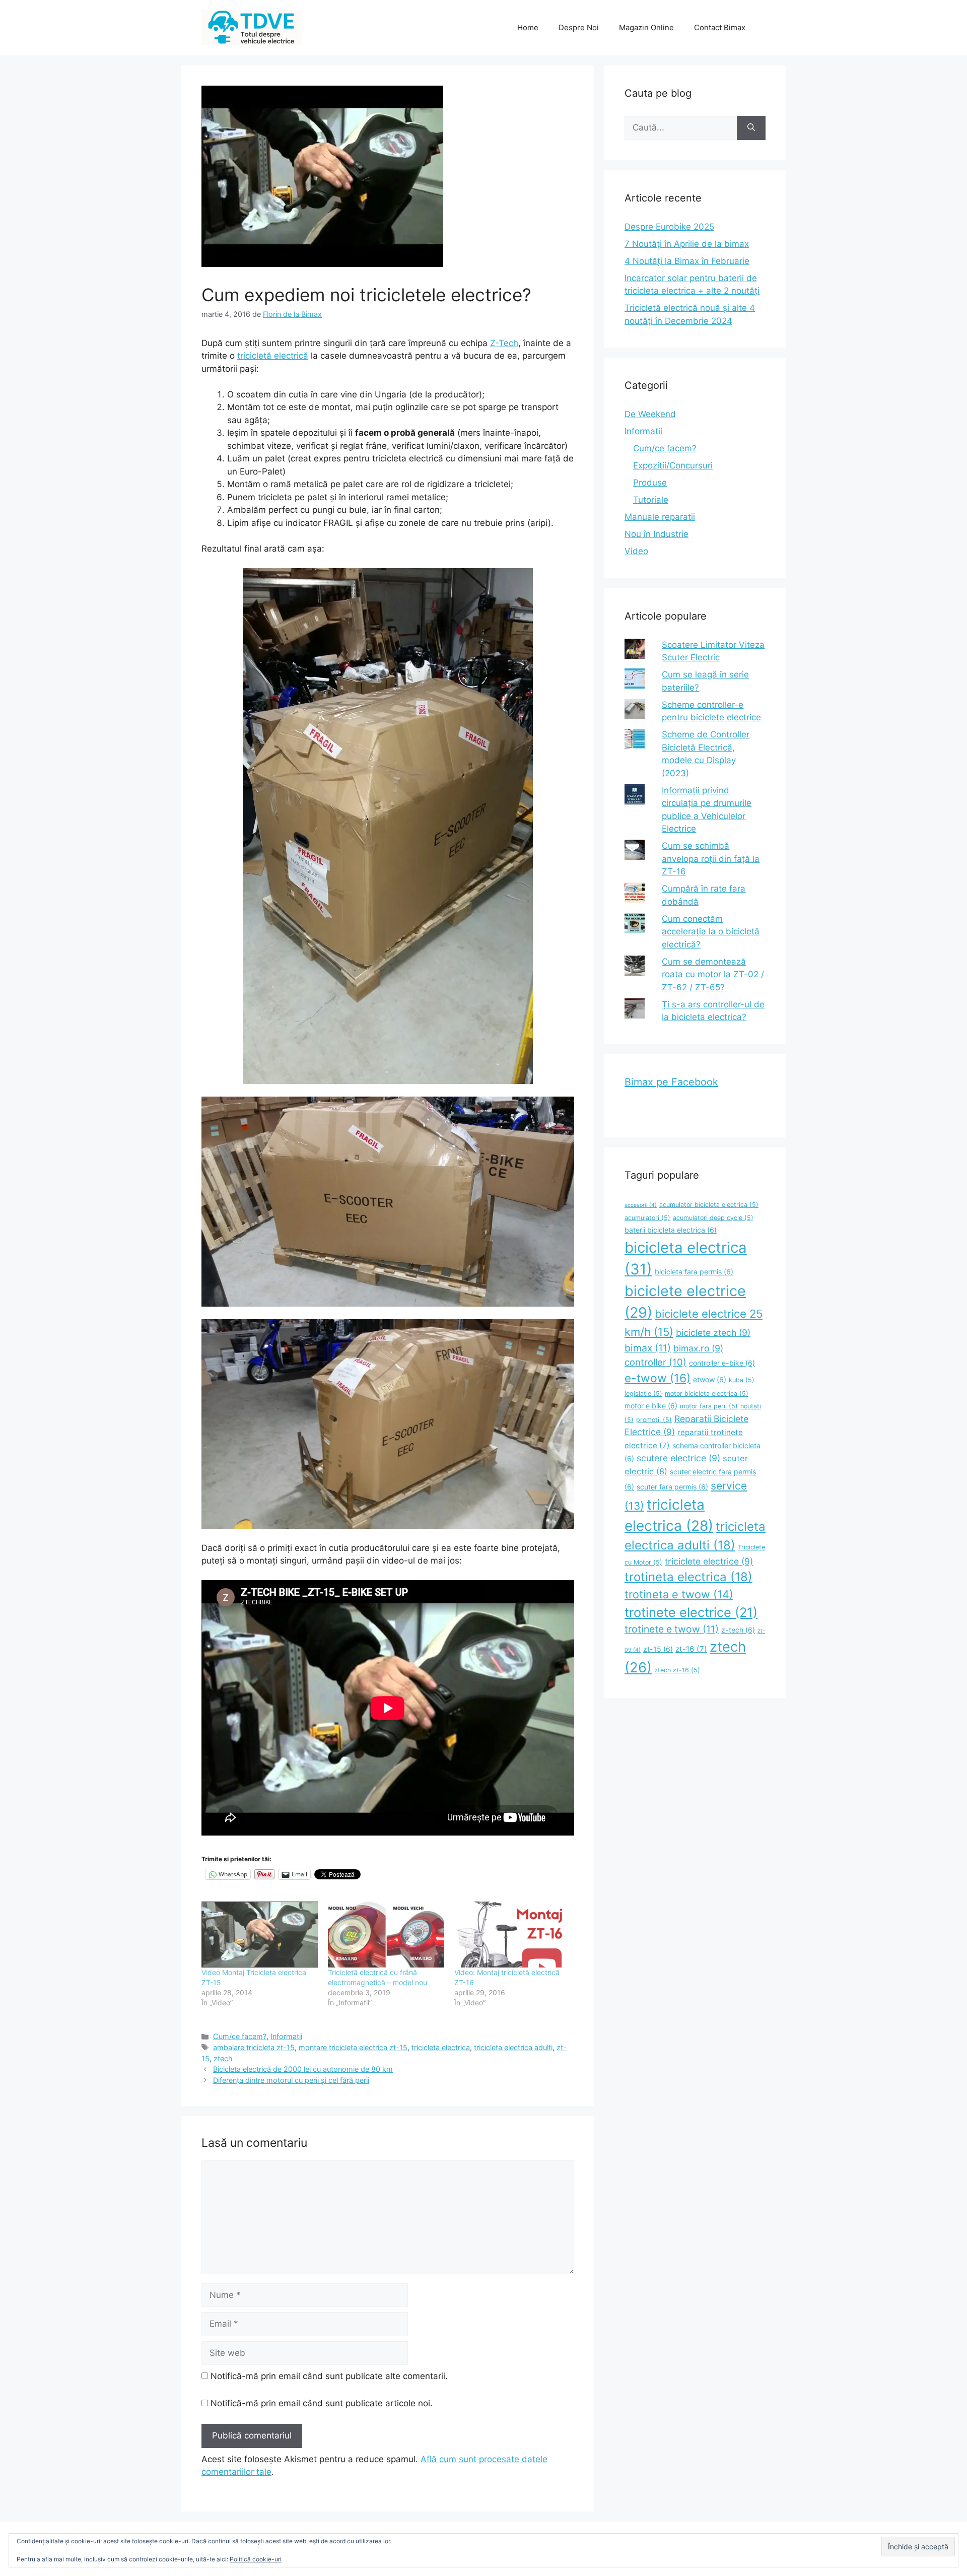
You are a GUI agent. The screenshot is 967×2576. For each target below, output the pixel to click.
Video (636, 551)
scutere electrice (678, 1458)
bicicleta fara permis (694, 1272)
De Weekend (650, 414)
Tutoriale (651, 500)
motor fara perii (709, 1406)
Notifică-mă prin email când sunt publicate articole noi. (322, 2403)
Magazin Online (646, 27)
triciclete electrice (709, 1561)
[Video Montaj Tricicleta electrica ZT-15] (260, 1935)
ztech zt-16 (677, 1670)
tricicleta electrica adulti (513, 2047)
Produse (650, 483)
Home (528, 27)
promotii (654, 1420)
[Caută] (751, 128)
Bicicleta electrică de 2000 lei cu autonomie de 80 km (303, 2069)
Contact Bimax (720, 27)
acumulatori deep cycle (713, 1218)
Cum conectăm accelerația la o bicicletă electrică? (711, 932)
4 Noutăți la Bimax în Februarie (687, 261)
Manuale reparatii (660, 517)
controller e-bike (722, 1363)
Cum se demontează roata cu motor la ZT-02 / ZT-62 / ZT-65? (713, 974)
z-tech (738, 1630)
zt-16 (691, 1649)
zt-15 (658, 1649)
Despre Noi (579, 27)
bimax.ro (698, 1348)
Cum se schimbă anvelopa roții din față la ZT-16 (711, 859)
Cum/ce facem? (240, 2036)
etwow (710, 1379)
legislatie (643, 1394)
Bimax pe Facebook (671, 1082)
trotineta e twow (679, 1594)
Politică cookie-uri (256, 2559)
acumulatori (647, 1218)
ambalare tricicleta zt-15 (254, 2047)
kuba (742, 1380)
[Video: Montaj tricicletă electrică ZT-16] (512, 1935)
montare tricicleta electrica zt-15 (353, 2047)
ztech (223, 2058)
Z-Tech (504, 343)
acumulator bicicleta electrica (709, 1205)
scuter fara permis (672, 1487)
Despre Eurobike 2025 (669, 227)
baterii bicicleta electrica (671, 1230)
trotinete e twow (672, 1629)
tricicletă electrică (273, 356)
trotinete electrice (691, 1612)
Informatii (286, 2036)
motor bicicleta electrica (707, 1394)
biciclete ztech (713, 1333)
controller (655, 1362)
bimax (648, 1348)
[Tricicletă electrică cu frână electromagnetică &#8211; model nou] (386, 1935)
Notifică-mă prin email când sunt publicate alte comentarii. (329, 2376)
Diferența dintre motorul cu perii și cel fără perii (291, 2080)
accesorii (641, 1205)
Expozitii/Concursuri (673, 465)
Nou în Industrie (657, 534)
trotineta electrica (688, 1577)
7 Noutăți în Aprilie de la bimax (687, 244)
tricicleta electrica (441, 2047)
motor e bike (651, 1406)
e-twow (658, 1378)
